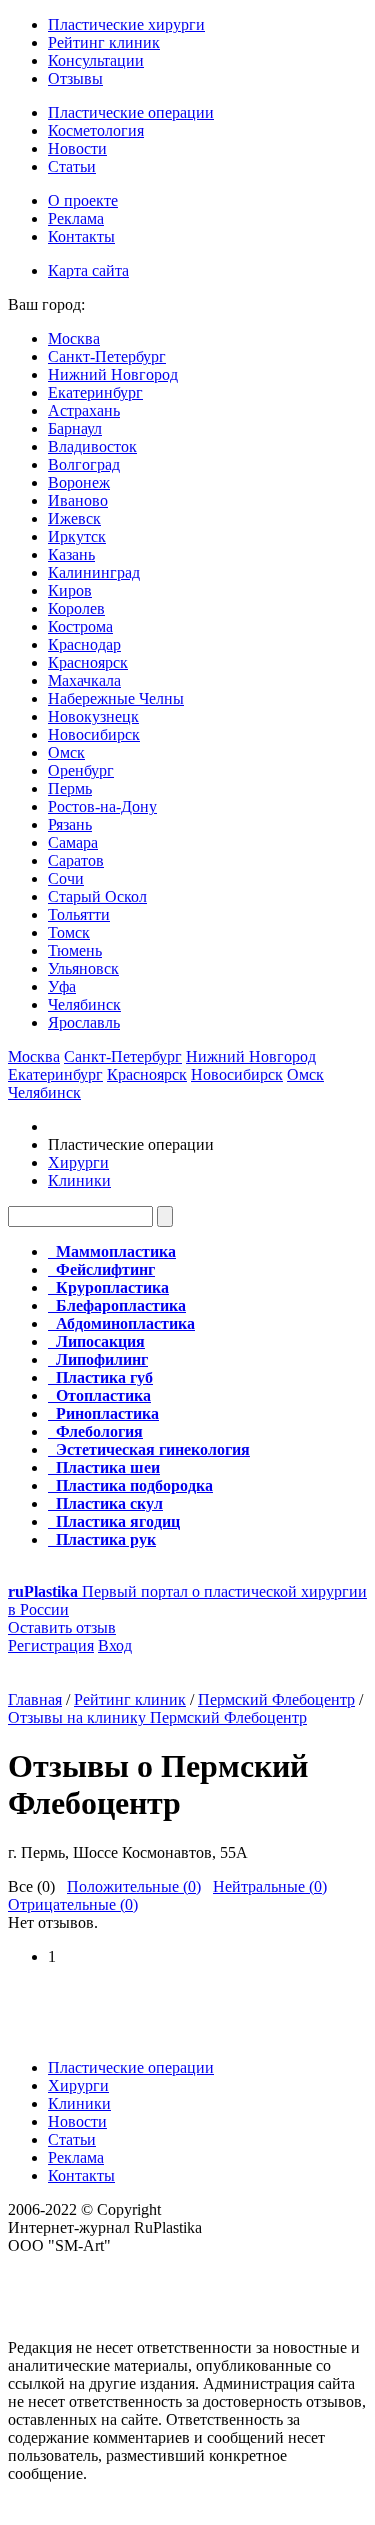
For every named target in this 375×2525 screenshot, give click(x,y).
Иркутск (77, 536)
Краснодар (84, 644)
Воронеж (79, 482)
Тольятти (79, 914)
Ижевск (74, 518)
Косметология (96, 130)
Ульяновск (83, 968)
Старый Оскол (97, 896)
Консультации (96, 60)
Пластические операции (131, 112)
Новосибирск (94, 734)
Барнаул (75, 428)
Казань (71, 554)
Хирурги (78, 1162)
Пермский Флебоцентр (276, 1699)
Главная (35, 1699)
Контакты (81, 236)
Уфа (62, 986)
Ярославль (84, 1022)
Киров (70, 590)
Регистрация (51, 1645)
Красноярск (88, 662)
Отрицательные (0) (73, 1904)
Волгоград (84, 464)
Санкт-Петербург (107, 356)
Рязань (70, 824)
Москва (74, 338)
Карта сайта (88, 270)
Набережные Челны (116, 698)
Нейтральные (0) (270, 1886)
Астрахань (84, 410)
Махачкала (84, 680)
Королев (76, 608)
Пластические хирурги (126, 24)
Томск (69, 932)
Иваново (78, 500)
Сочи (66, 878)
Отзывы (75, 78)
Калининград (94, 572)
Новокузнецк (93, 716)
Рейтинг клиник (104, 42)
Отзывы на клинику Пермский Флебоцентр (157, 1717)
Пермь (70, 788)
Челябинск (84, 1004)
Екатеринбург (95, 392)
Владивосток (92, 446)
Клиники (79, 1180)
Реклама (76, 218)
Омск (66, 752)
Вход (115, 1645)
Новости (77, 148)
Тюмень (75, 950)
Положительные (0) (134, 1886)
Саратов (76, 860)
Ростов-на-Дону (102, 806)
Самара (73, 842)
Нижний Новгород (113, 374)
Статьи (72, 166)
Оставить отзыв (62, 1627)
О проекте (83, 200)
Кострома (80, 626)
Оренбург (81, 770)
